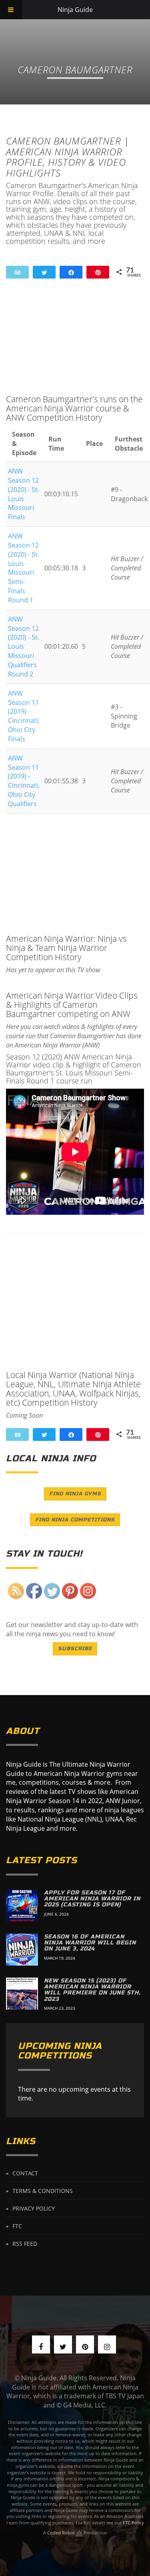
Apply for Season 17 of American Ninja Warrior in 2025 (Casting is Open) (92, 1899)
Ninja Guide (75, 10)
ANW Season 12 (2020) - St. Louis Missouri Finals (24, 494)
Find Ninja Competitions (75, 1520)
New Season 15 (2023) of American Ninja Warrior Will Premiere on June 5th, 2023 (92, 1990)
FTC (17, 2226)
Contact (25, 2173)
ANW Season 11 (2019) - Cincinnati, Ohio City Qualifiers (24, 781)
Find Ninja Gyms (75, 1494)
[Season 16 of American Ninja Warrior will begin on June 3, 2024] (22, 1950)
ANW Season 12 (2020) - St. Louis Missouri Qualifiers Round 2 (24, 647)
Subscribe (75, 1649)
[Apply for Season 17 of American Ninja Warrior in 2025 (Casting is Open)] (22, 1906)
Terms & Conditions (43, 2191)
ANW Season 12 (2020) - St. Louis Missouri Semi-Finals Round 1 (24, 568)
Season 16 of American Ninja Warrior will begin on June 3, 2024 (90, 1943)
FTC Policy (133, 2523)
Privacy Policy (34, 2208)
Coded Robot (62, 2533)
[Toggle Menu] (11, 10)
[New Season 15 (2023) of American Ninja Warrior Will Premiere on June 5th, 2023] (22, 1994)
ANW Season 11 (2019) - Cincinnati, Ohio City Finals (24, 716)
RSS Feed (25, 2244)
